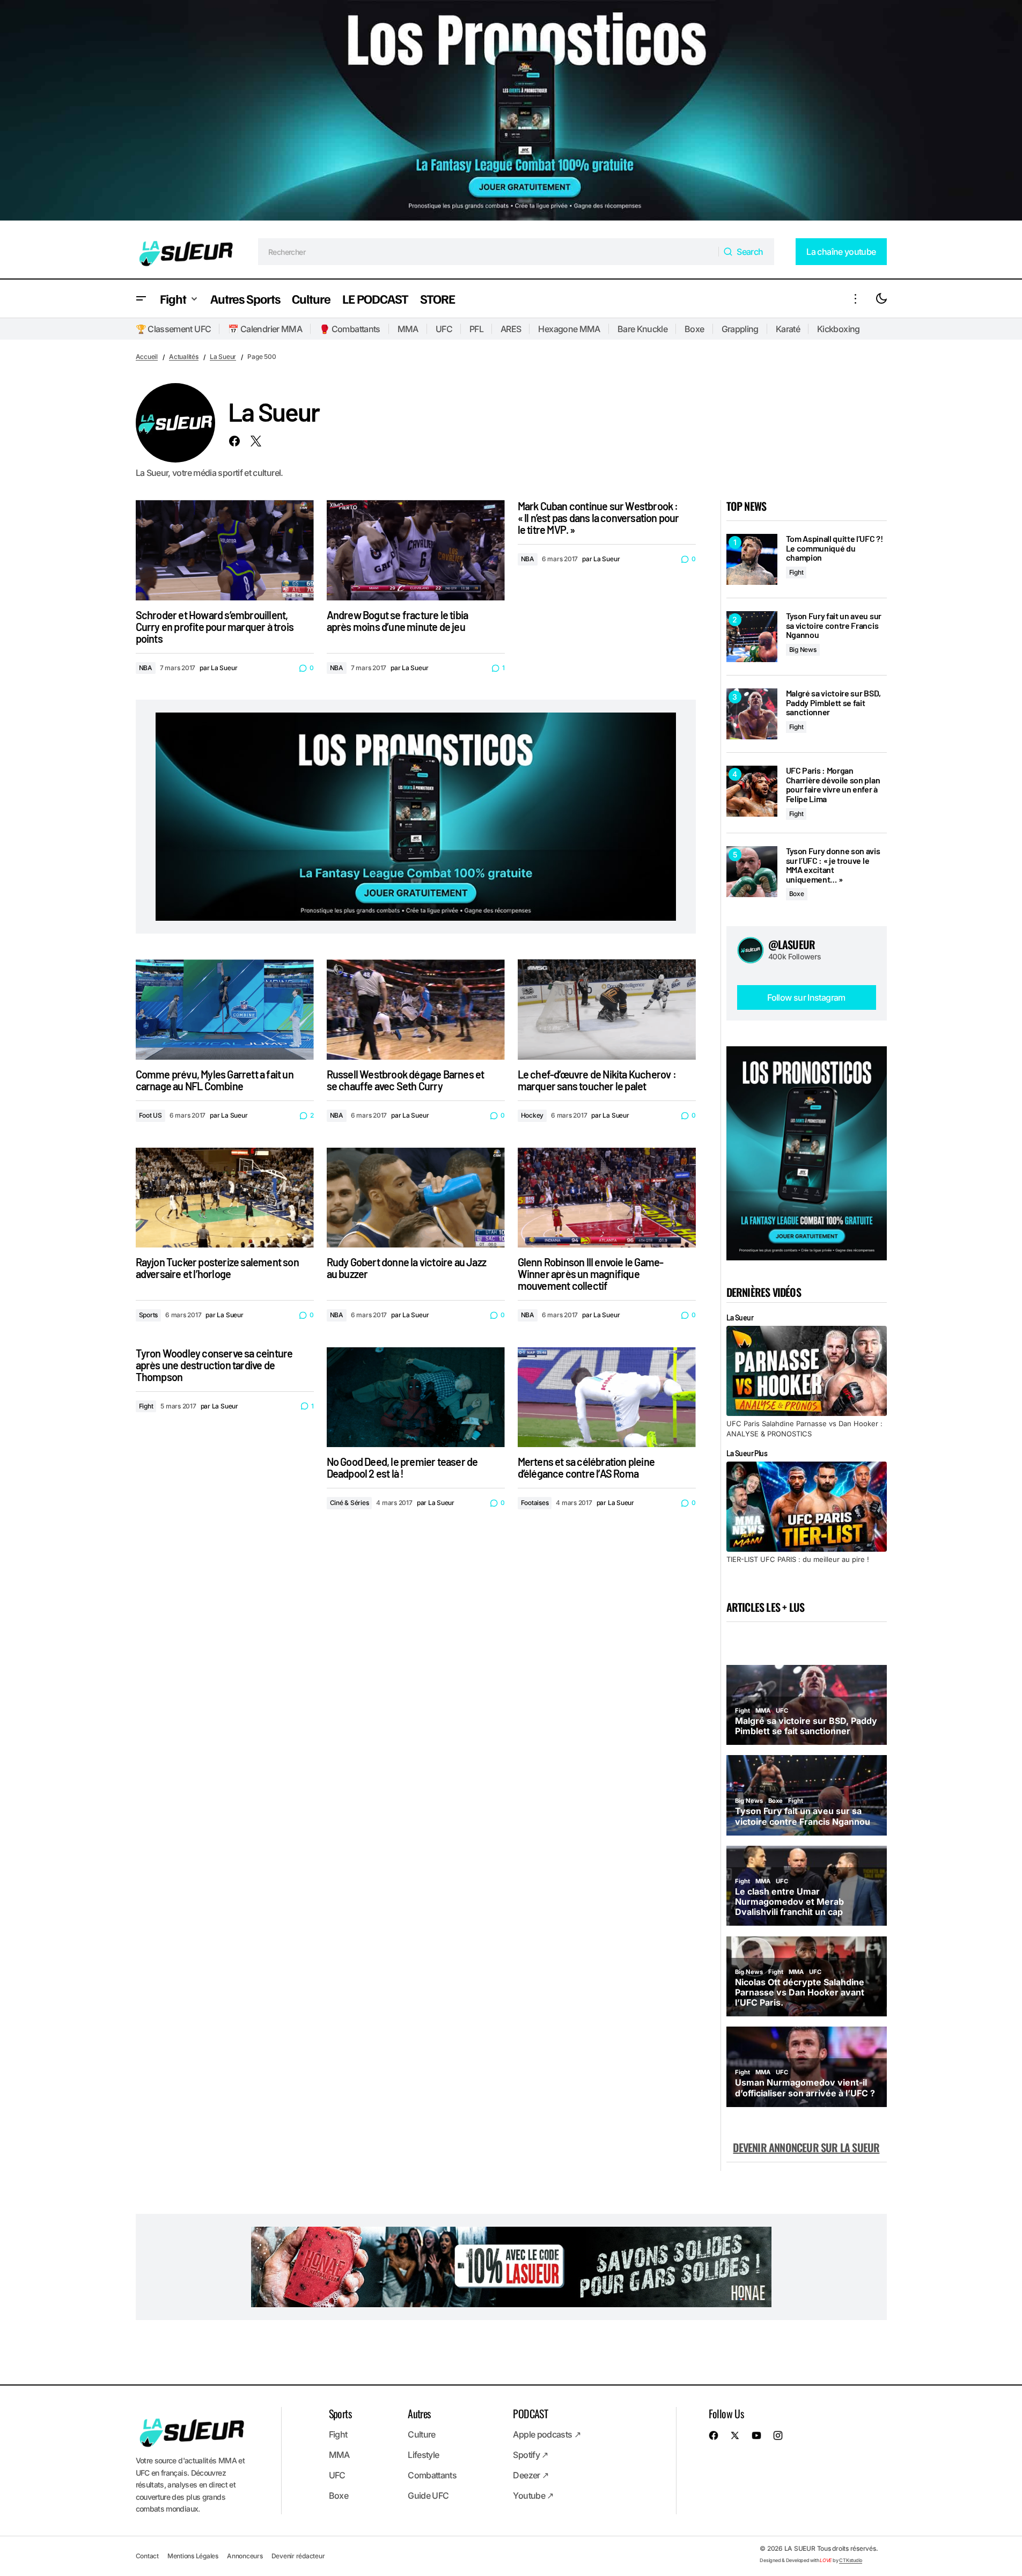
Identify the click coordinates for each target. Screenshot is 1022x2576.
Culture (422, 2434)
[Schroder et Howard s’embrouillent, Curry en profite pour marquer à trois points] (225, 550)
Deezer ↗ (531, 2475)
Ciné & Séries (350, 1503)
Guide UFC (428, 2496)
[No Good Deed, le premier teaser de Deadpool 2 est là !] (416, 1397)
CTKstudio (851, 2560)
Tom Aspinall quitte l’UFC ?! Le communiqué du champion (834, 548)
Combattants (432, 2475)
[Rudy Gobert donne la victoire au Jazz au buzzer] (416, 1198)
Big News (803, 649)
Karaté (788, 329)
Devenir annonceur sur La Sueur (806, 2147)
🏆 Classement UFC (174, 329)
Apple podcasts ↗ (547, 2434)
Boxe (694, 329)
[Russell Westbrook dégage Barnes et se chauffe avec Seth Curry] (416, 1010)
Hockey (532, 1115)
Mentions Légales (193, 2556)
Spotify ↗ (530, 2455)
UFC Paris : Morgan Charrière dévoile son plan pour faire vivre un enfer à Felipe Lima (833, 784)
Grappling (740, 329)
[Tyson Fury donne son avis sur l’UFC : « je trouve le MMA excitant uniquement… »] (752, 872)
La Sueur (223, 357)
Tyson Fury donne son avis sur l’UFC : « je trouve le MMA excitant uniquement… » (833, 865)
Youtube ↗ (533, 2496)
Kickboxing (839, 329)
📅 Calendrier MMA (265, 329)
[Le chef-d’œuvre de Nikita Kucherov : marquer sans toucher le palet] (607, 1010)
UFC (444, 329)
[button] (141, 299)
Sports (149, 1315)
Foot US (150, 1115)
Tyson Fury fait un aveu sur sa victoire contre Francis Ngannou (834, 625)
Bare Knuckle (642, 329)
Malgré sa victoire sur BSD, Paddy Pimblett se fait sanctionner (833, 703)
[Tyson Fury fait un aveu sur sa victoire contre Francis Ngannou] (752, 637)
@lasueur (792, 944)
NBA (146, 668)
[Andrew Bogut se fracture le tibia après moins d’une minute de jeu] (416, 550)
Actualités (184, 357)
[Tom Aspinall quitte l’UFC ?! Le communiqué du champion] (752, 559)
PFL (476, 329)
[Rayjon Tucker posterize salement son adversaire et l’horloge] (225, 1198)
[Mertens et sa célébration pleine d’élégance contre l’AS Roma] (607, 1397)
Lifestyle (423, 2455)
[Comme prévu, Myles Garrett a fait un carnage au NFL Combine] (225, 1010)
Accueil (147, 357)
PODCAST (530, 2413)
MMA (408, 329)
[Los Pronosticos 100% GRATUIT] (511, 112)
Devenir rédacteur (298, 2556)
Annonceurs (245, 2556)
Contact (147, 2556)
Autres (419, 2413)
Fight (146, 1406)
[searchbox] (488, 252)
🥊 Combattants (350, 329)
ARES (511, 329)
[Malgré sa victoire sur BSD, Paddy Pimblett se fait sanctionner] (752, 714)
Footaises (535, 1503)
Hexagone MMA (569, 329)
